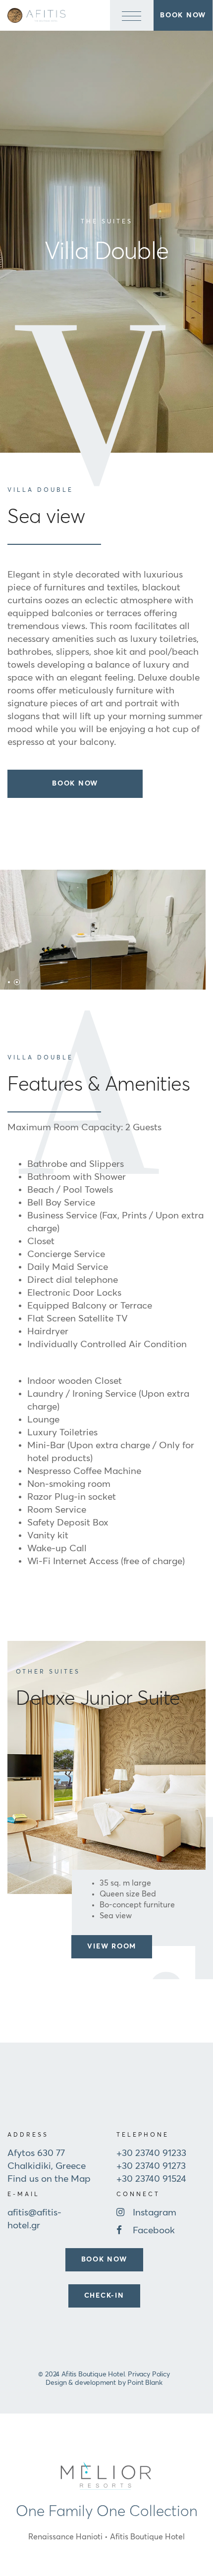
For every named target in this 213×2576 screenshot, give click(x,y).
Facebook (154, 2231)
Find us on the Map (49, 2179)
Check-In (104, 2296)
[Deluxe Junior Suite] (106, 1767)
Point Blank (145, 2383)
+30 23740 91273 (151, 2166)
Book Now (75, 784)
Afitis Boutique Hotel (147, 2537)
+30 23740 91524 (151, 2179)
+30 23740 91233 (151, 2153)
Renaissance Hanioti (65, 2537)
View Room (112, 1946)
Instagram (155, 2213)
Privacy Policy (149, 2374)
